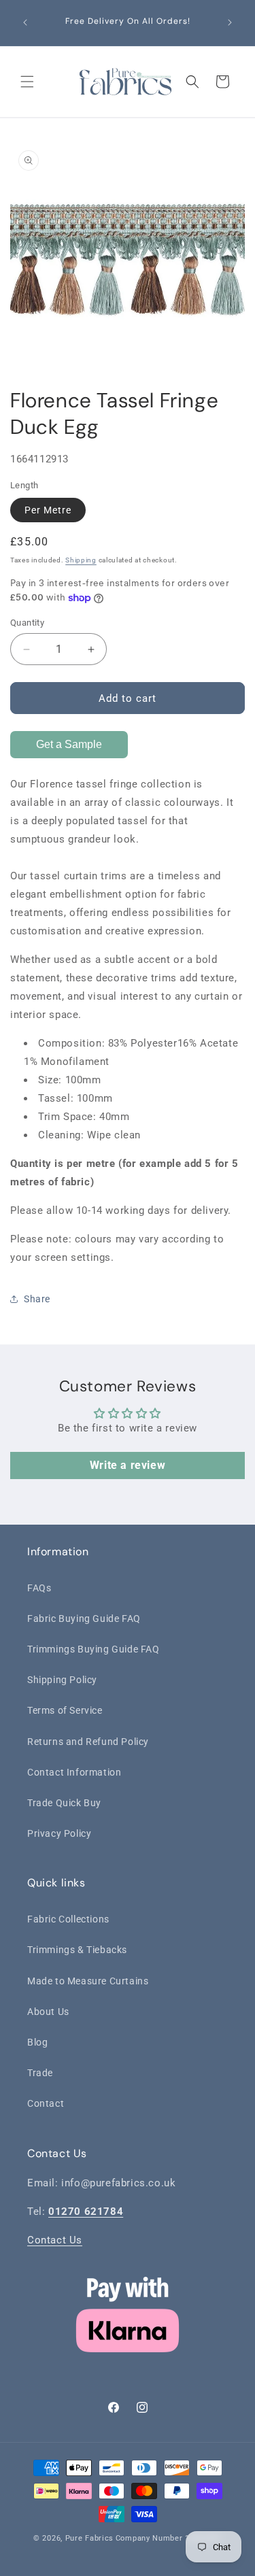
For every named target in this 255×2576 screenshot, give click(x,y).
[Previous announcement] (25, 22)
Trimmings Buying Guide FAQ (93, 1649)
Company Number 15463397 (169, 2538)
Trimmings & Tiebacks (77, 1950)
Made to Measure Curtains (88, 1981)
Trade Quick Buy (64, 1803)
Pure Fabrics (89, 2538)
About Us (48, 2012)
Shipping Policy (62, 1680)
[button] (27, 82)
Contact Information (74, 1772)
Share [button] (37, 1299)
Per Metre (48, 510)
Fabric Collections (68, 1919)
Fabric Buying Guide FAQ (84, 1619)
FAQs (39, 1588)
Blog (37, 2042)
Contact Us (55, 2240)
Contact (46, 2103)
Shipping (81, 560)
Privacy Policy (59, 1833)
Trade (40, 2073)
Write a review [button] (128, 1465)
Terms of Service (65, 1710)
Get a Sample (69, 744)
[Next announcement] (230, 22)
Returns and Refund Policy (88, 1742)
